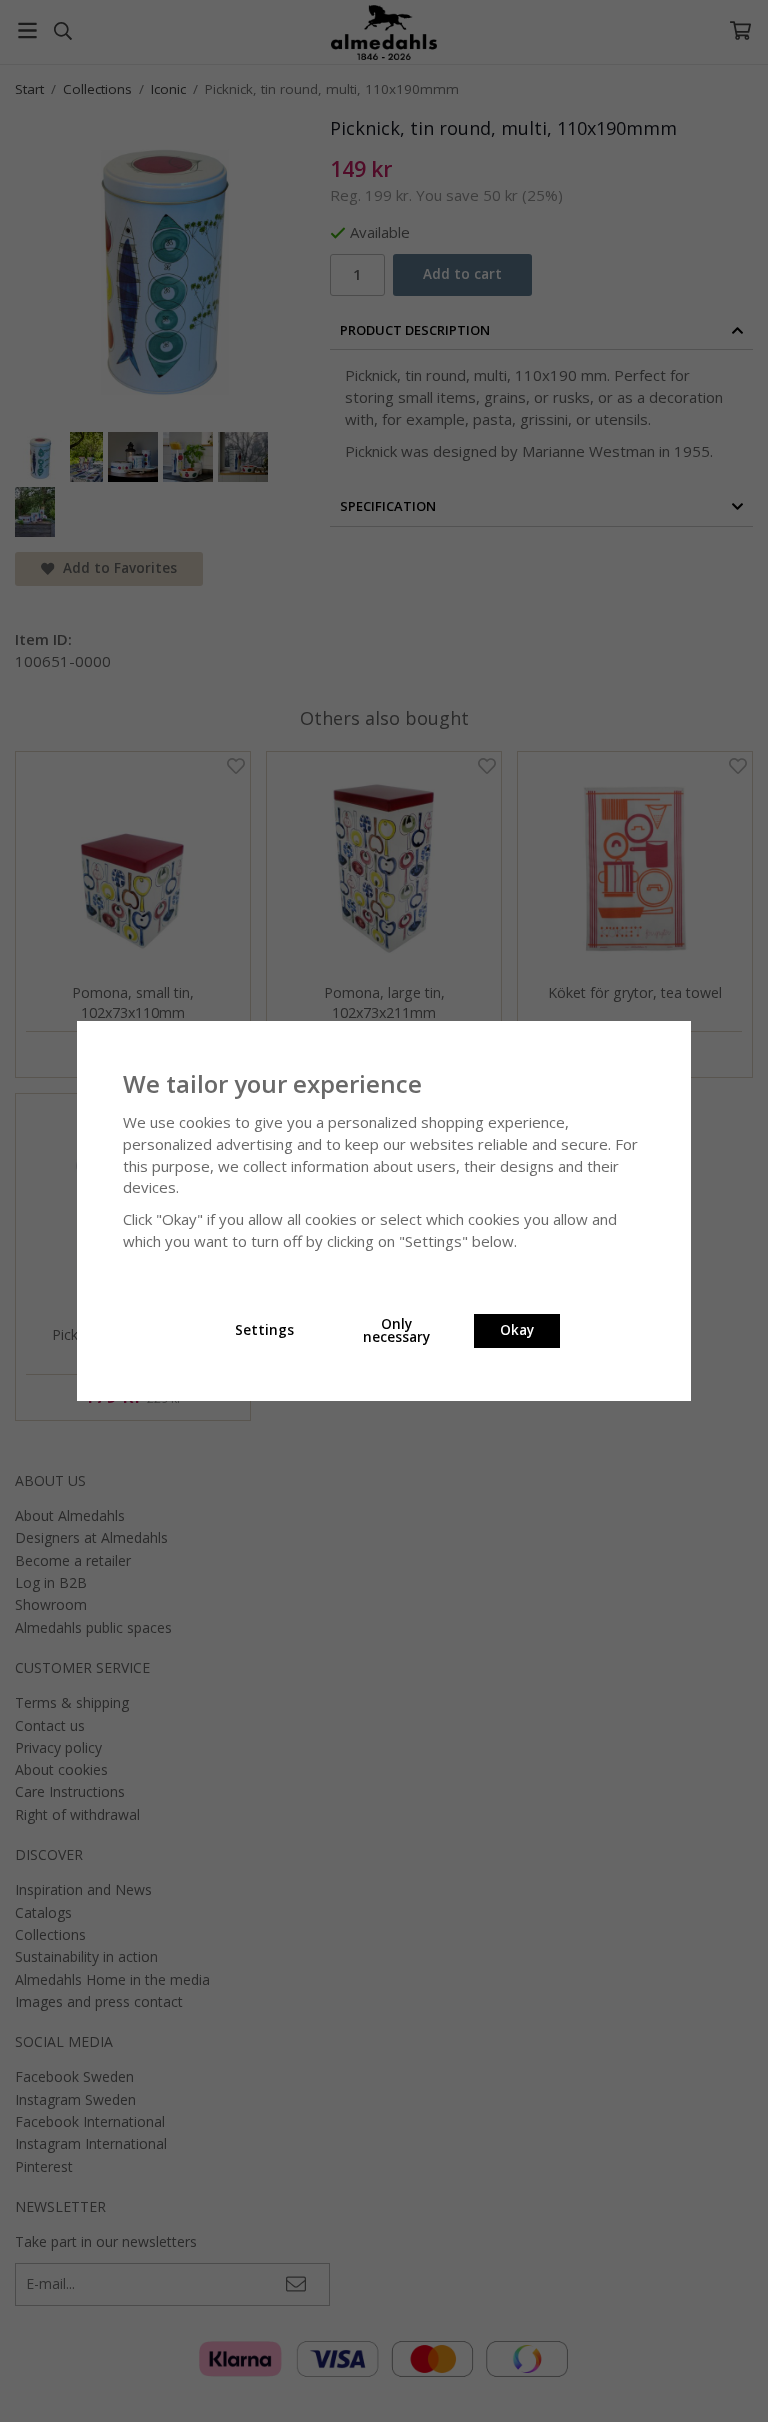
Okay (517, 1330)
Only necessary (396, 1331)
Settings (264, 1330)
